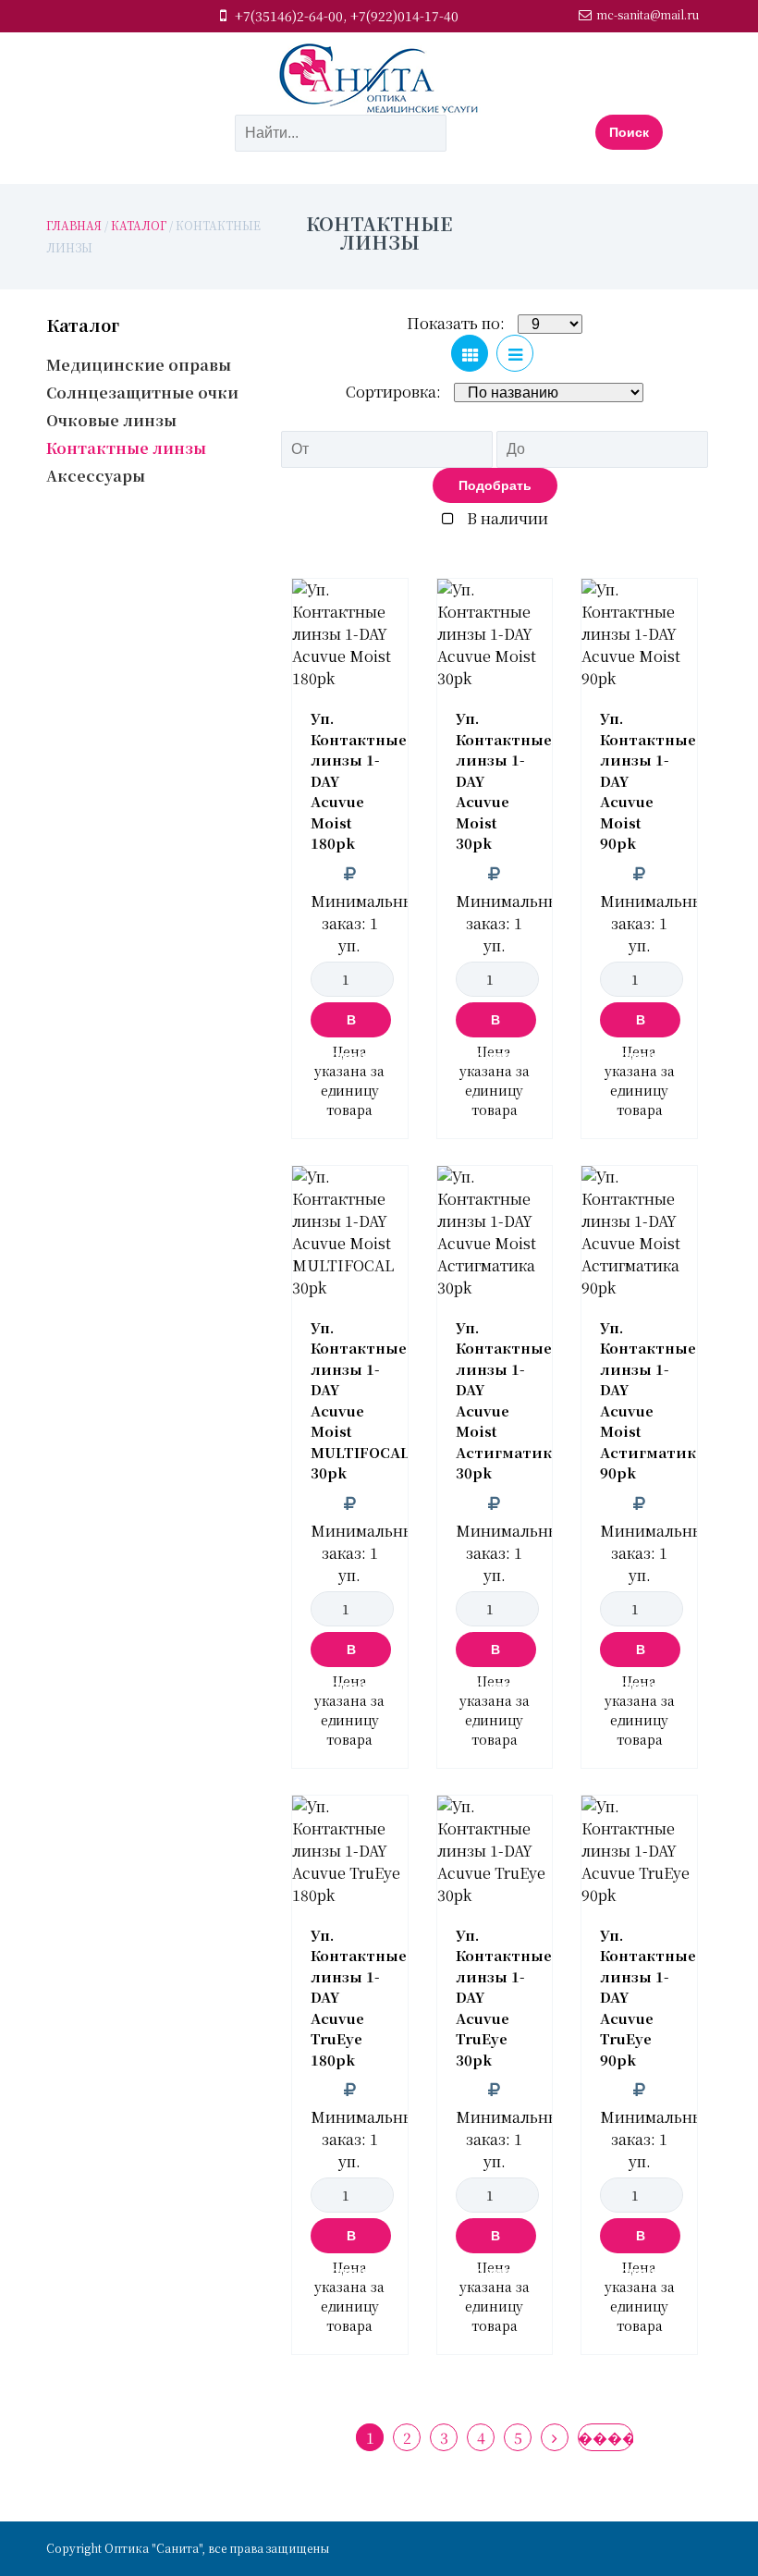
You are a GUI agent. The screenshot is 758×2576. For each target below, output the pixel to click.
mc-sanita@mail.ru (648, 14)
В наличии (506, 518)
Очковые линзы (111, 420)
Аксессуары (96, 476)
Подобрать (495, 485)
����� (605, 2438)
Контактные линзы (126, 448)
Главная (74, 225)
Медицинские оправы (139, 365)
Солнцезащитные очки (142, 393)
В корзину (351, 1025)
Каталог (139, 225)
